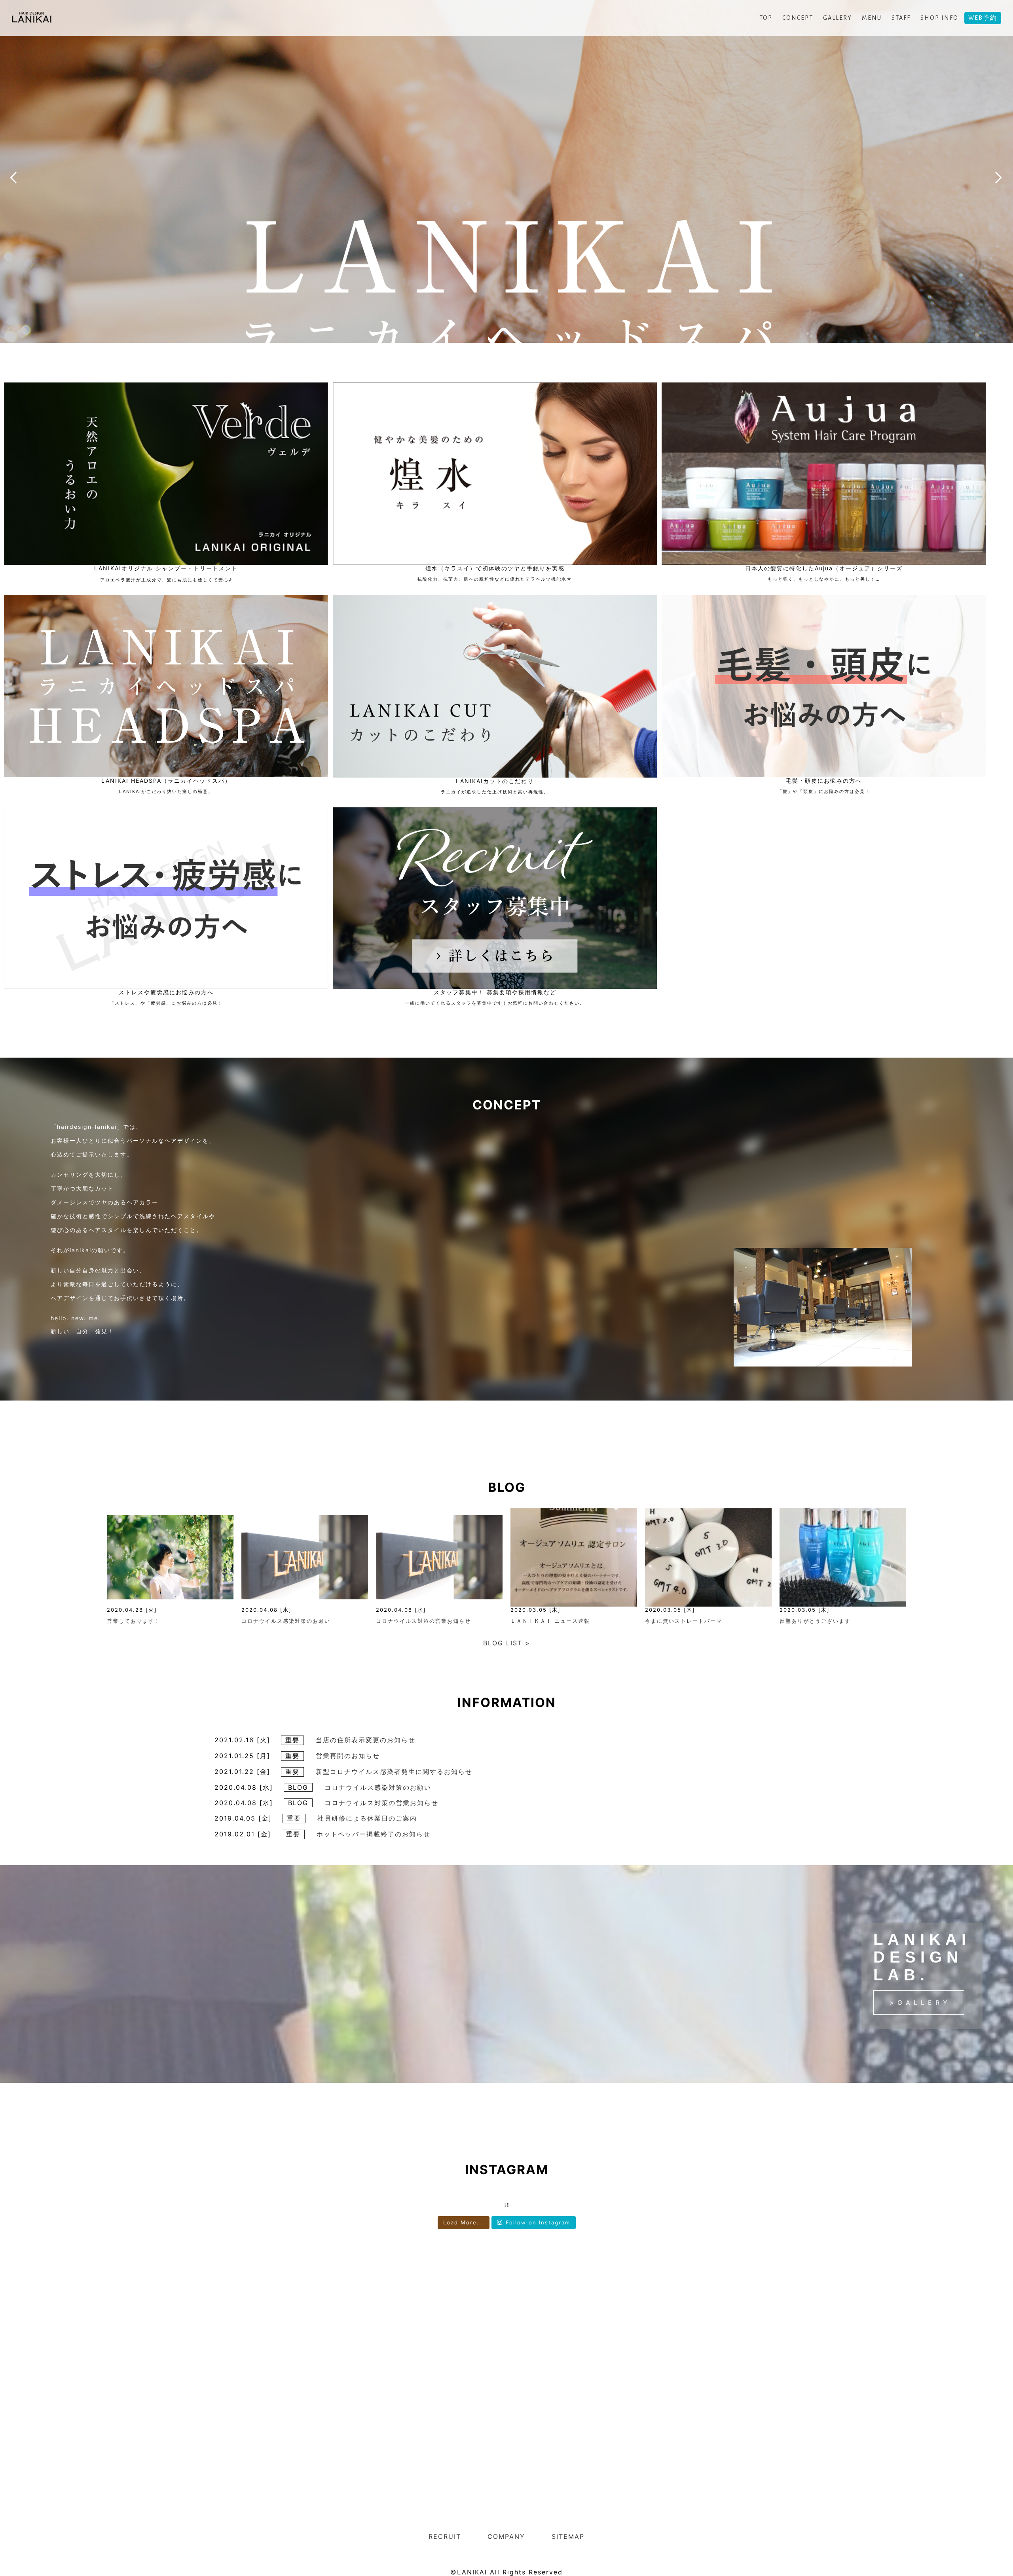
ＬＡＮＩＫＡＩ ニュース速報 (550, 1621)
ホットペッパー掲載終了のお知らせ (374, 1834)
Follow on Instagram (538, 2222)
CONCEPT (798, 18)
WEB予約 (983, 18)
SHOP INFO (939, 18)
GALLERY (838, 18)
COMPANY (506, 2536)
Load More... (464, 2222)
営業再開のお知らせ (348, 1756)
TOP (766, 18)
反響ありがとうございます (815, 1621)
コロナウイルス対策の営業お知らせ (426, 1621)
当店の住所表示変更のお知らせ (366, 1740)
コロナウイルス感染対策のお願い (286, 1621)
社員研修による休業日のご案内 (367, 1818)
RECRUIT (445, 2536)
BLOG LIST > (507, 1643)
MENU (872, 18)
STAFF (901, 18)
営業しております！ (134, 1621)
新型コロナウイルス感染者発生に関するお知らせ (394, 1772)
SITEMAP (568, 2536)
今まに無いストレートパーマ (684, 1621)
